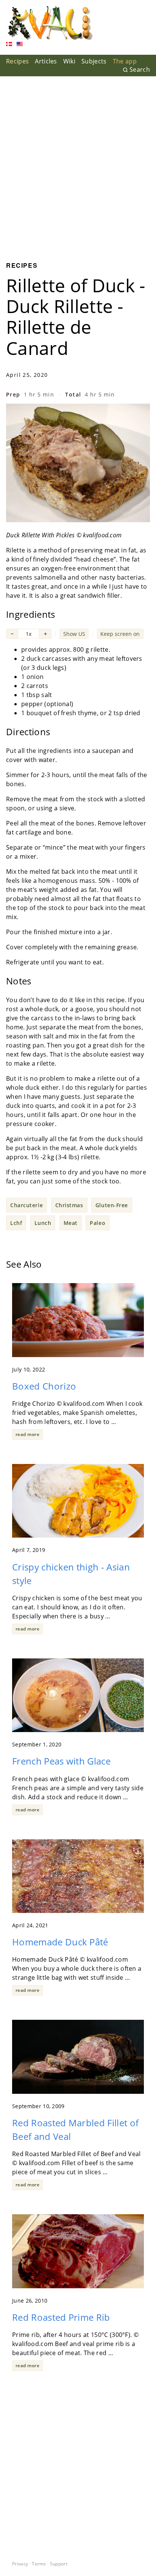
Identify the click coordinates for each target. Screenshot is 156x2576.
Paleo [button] (97, 1223)
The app (125, 61)
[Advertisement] (78, 163)
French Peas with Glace (61, 1761)
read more (27, 1434)
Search (140, 69)
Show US (74, 634)
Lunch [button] (43, 1223)
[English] (20, 45)
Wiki (69, 61)
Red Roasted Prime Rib (61, 2317)
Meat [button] (71, 1223)
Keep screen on (120, 634)
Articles (46, 61)
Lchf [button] (16, 1223)
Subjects (94, 61)
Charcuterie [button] (27, 1205)
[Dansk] (9, 45)
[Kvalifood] (50, 23)
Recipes (17, 61)
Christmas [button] (69, 1205)
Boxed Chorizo (44, 1386)
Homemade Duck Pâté (60, 1942)
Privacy (20, 2564)
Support (59, 2564)
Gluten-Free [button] (112, 1205)
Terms (39, 2564)
